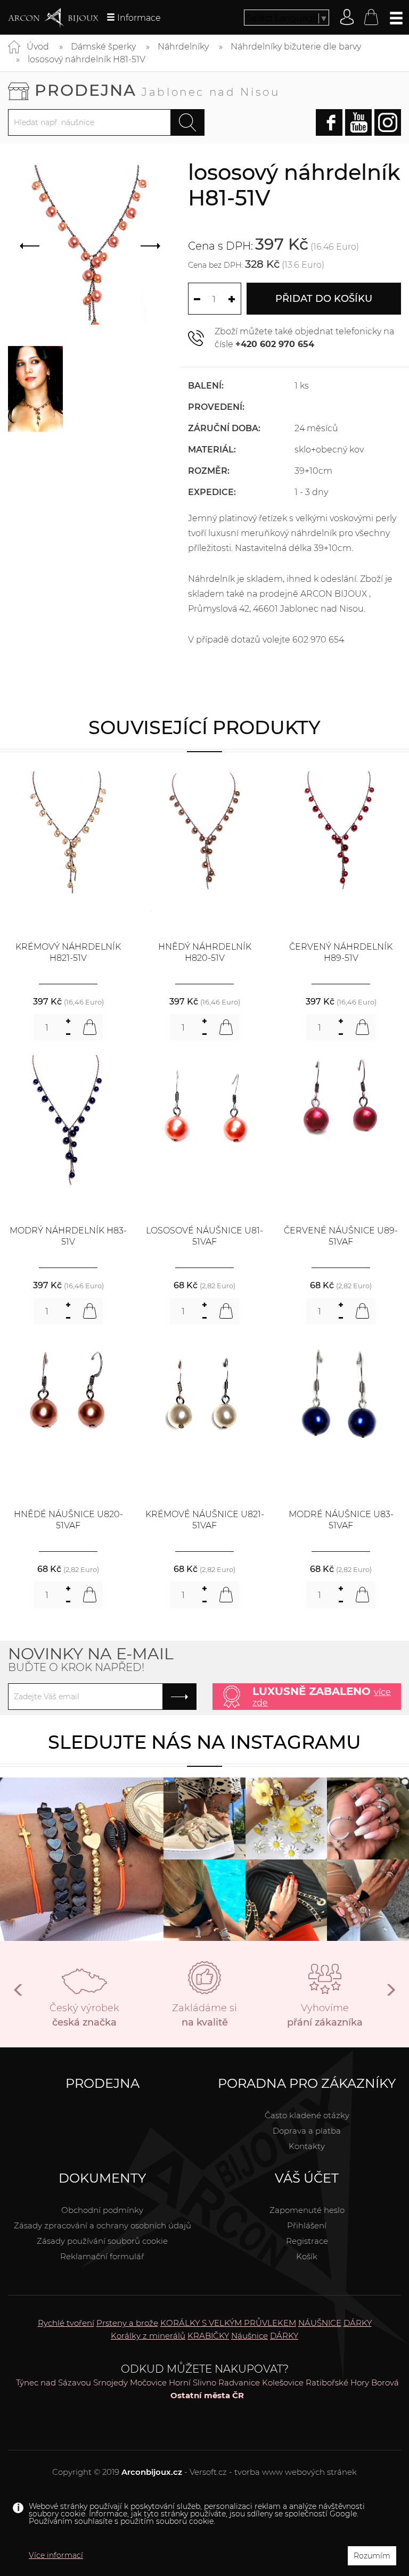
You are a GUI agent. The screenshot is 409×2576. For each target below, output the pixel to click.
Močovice (148, 2382)
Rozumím (372, 2556)
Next (390, 1994)
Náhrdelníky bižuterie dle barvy (296, 47)
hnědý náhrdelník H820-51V (205, 952)
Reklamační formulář (102, 2256)
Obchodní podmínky (102, 2210)
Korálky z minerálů (148, 2336)
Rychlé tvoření (66, 2323)
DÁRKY (358, 2323)
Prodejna (157, 90)
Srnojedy (111, 2382)
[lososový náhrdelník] (35, 389)
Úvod (38, 47)
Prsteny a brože (127, 2323)
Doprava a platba (307, 2131)
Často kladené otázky (307, 2115)
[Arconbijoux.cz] (53, 18)
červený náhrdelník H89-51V (341, 952)
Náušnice (250, 2336)
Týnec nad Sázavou (54, 2382)
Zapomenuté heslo (307, 2210)
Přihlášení (307, 2225)
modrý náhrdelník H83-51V (68, 1236)
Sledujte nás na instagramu (204, 1742)
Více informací (56, 2555)
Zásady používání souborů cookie (102, 2241)
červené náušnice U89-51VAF (341, 1236)
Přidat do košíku (324, 299)
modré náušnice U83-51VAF (341, 1520)
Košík (307, 2256)
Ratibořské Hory (337, 2382)
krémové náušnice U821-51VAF (205, 1520)
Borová (385, 2382)
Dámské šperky (103, 47)
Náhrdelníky (183, 47)
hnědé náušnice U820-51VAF (68, 1520)
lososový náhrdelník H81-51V (87, 59)
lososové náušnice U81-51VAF (204, 1236)
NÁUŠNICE (320, 2323)
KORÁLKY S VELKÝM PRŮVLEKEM (228, 2323)
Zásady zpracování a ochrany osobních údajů (103, 2225)
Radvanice (239, 2382)
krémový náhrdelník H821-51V (68, 952)
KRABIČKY (208, 2336)
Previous (19, 1994)
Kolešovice (283, 2382)
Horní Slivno (193, 2382)
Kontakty (307, 2146)
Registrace (307, 2241)
